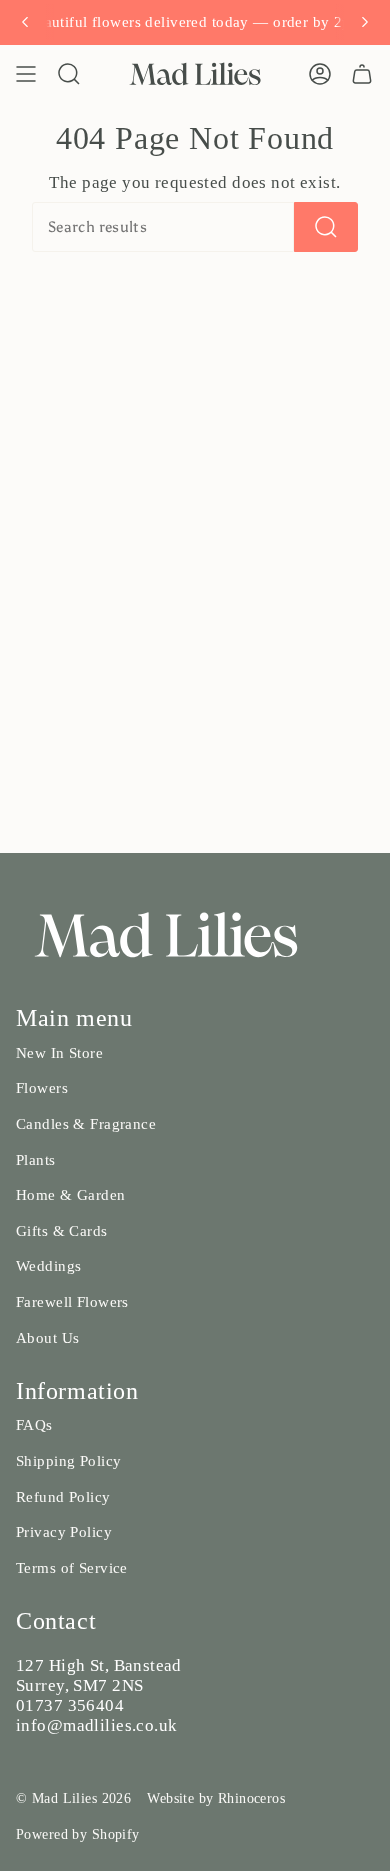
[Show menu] (26, 74)
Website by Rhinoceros (216, 1798)
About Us (47, 1338)
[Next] (365, 22)
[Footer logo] (166, 935)
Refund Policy (63, 1497)
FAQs (34, 1425)
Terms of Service (72, 1568)
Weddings (48, 1266)
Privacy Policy (64, 1532)
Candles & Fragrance (86, 1124)
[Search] (326, 227)
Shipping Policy (68, 1461)
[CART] (362, 74)
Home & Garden (71, 1195)
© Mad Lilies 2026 (73, 1798)
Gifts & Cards (62, 1231)
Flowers (42, 1088)
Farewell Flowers (72, 1302)
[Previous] (25, 22)
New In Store (59, 1053)
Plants (36, 1160)
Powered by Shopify (78, 1834)
